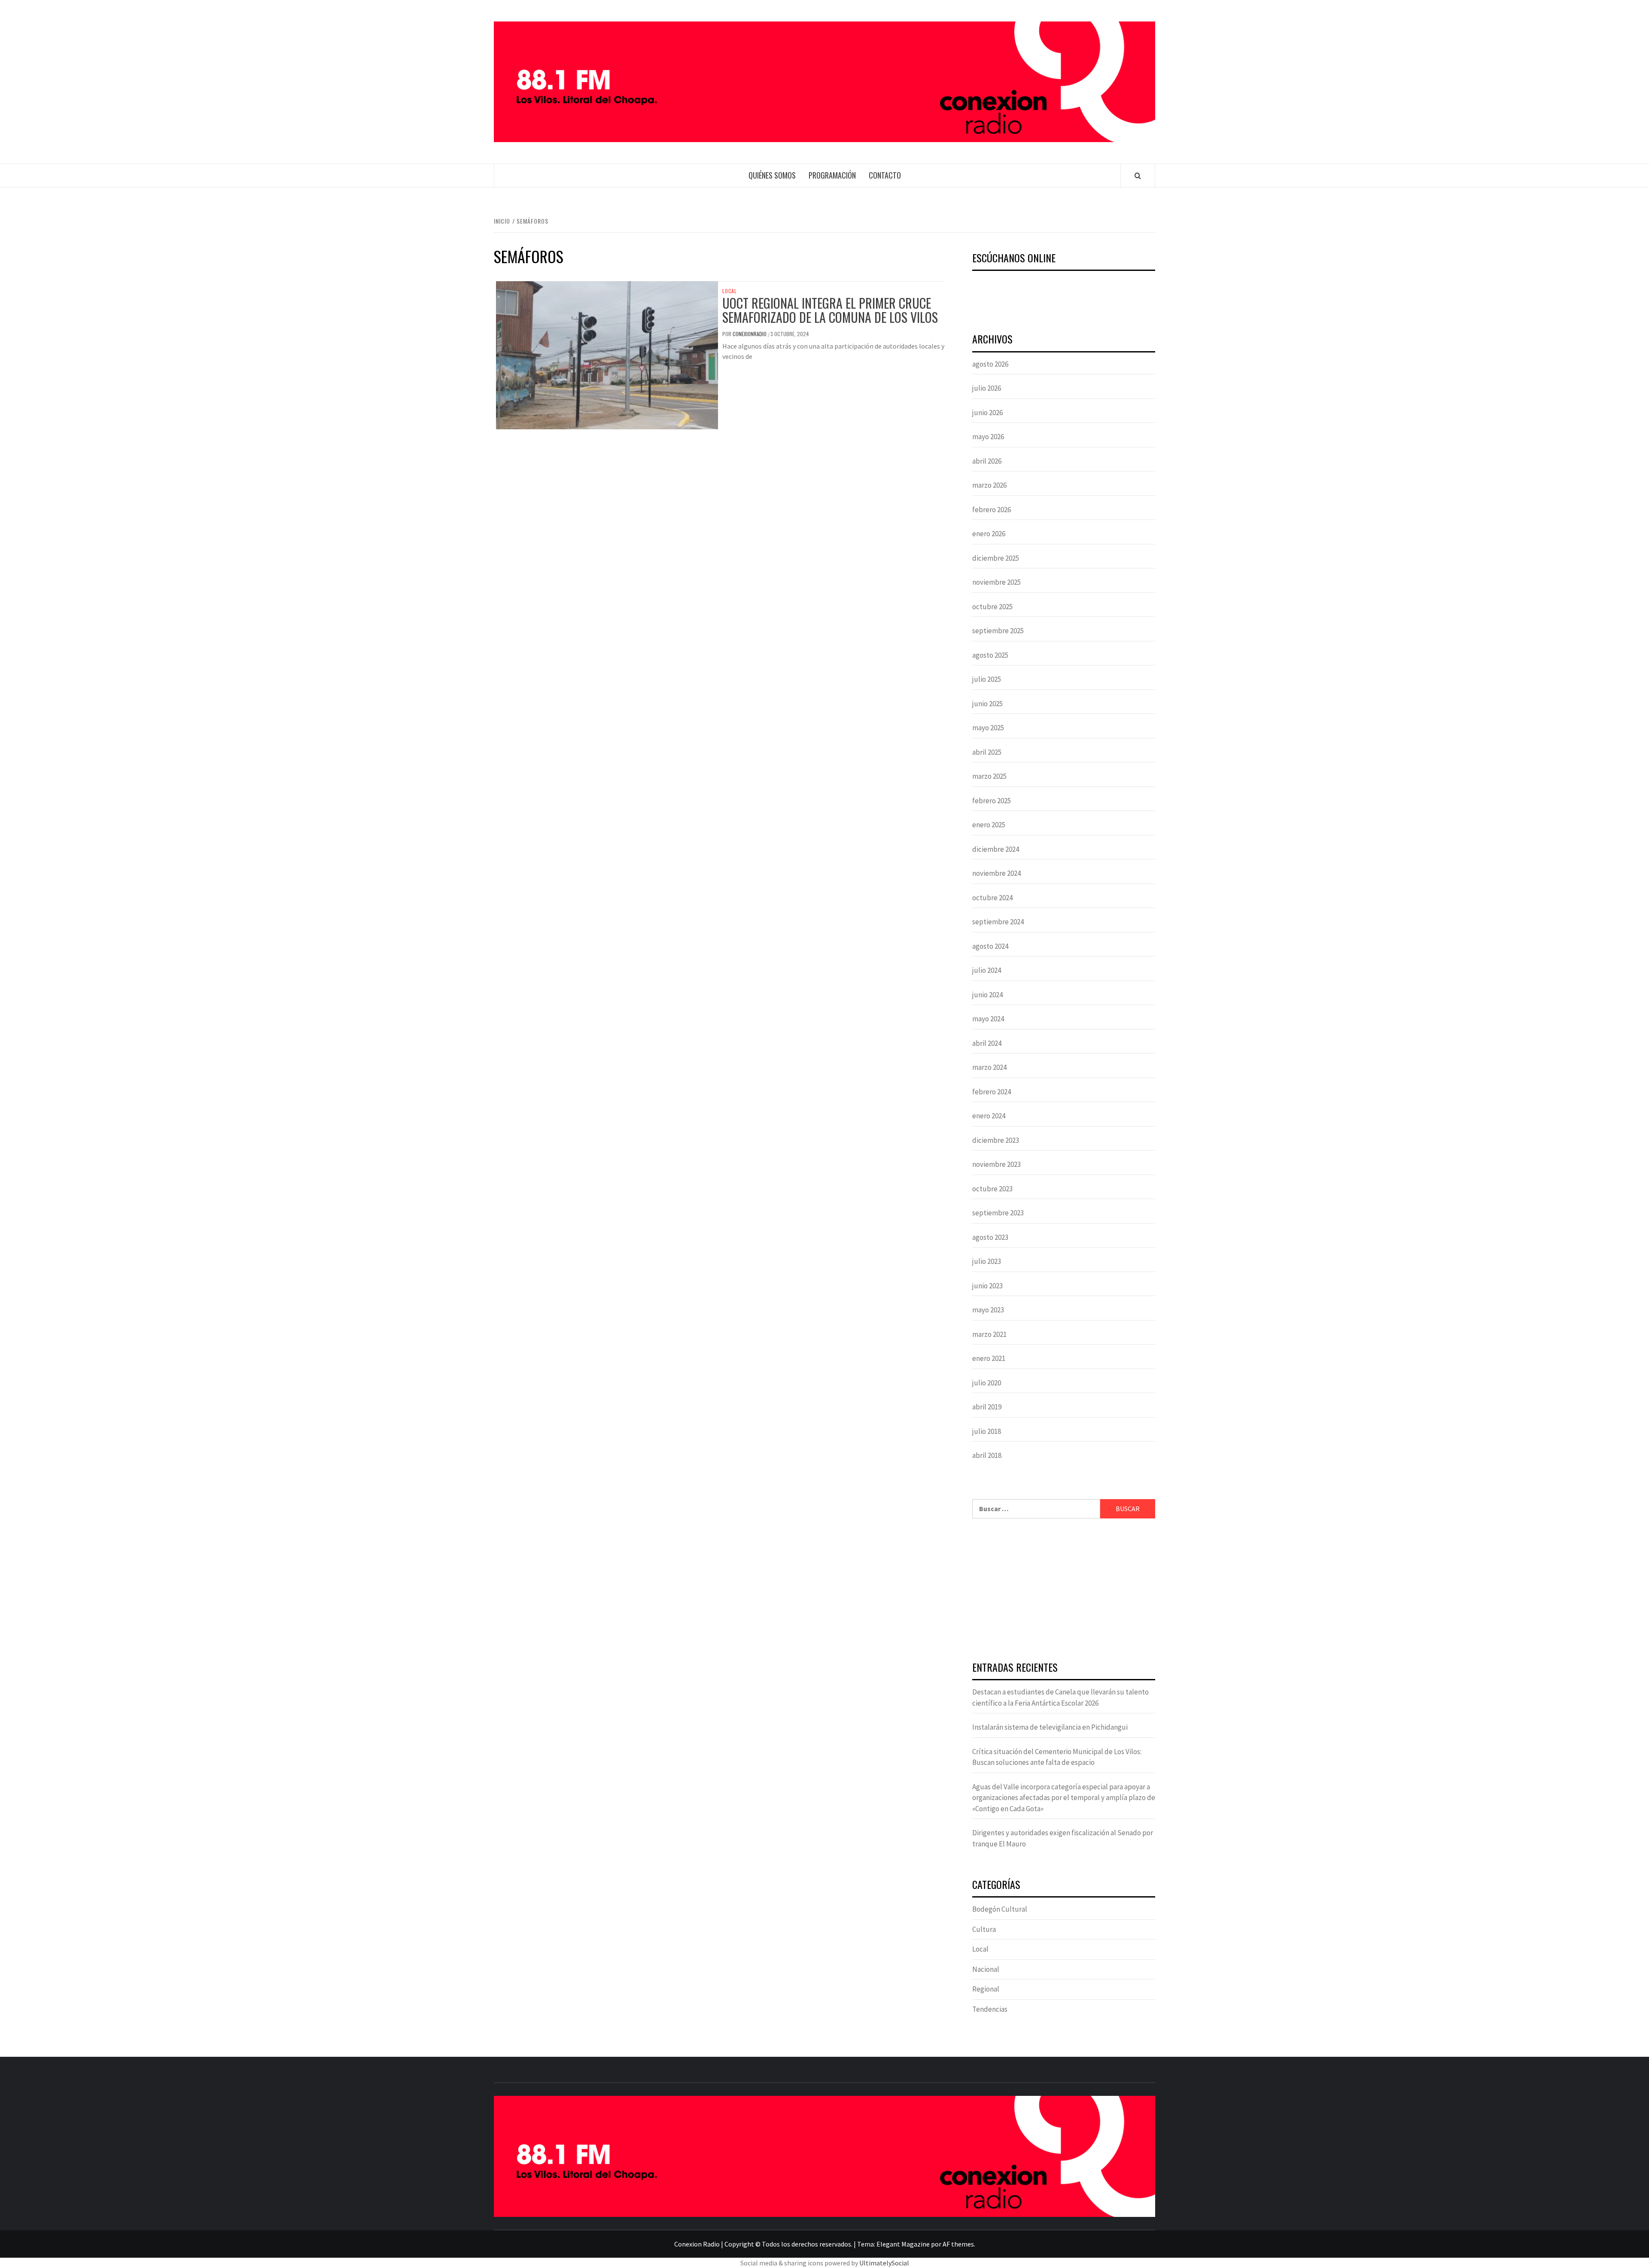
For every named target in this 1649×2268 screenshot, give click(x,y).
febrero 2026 (992, 510)
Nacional (986, 1969)
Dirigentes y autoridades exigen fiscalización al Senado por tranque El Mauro (1063, 1838)
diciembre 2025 (996, 558)
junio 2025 (987, 704)
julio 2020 (987, 1383)
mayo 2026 (988, 437)
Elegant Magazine (903, 2244)
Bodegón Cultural (1000, 1909)
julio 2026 (987, 388)
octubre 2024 (992, 898)
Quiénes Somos (772, 175)
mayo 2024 (988, 1019)
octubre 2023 (992, 1189)
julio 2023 (987, 1261)
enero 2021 (989, 1358)
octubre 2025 (992, 607)
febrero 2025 (992, 801)
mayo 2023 (988, 1310)
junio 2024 (987, 995)
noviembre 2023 (996, 1164)
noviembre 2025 (996, 582)
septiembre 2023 (998, 1213)
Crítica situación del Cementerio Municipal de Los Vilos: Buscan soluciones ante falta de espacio (1057, 1757)
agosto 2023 (990, 1237)
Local (730, 291)
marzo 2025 (989, 776)
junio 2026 (987, 413)
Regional (986, 1989)
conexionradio (750, 334)
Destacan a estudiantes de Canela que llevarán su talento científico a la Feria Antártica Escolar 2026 (1060, 1697)
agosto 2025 (990, 655)
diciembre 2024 (996, 849)
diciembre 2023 (996, 1140)
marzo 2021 (989, 1334)
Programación (832, 175)
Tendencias (990, 2009)
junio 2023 (987, 1286)
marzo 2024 (989, 1067)
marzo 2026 (989, 485)
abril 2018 (987, 1455)
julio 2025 (987, 679)
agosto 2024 (990, 946)
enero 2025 (989, 825)
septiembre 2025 (998, 631)
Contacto (885, 175)
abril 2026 (987, 461)
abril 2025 (987, 752)
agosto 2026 (990, 364)
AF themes (958, 2244)
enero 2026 (989, 534)
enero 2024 (989, 1116)
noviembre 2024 (996, 873)
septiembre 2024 (998, 922)
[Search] (1138, 176)
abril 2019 (987, 1407)
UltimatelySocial (884, 2263)
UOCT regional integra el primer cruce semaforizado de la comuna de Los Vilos (830, 310)
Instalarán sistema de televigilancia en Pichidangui (1050, 1727)
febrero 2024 (992, 1092)
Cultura (984, 1929)
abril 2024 (987, 1043)
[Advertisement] (1064, 1591)
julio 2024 (987, 970)
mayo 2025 (988, 728)
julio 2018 (987, 1431)
